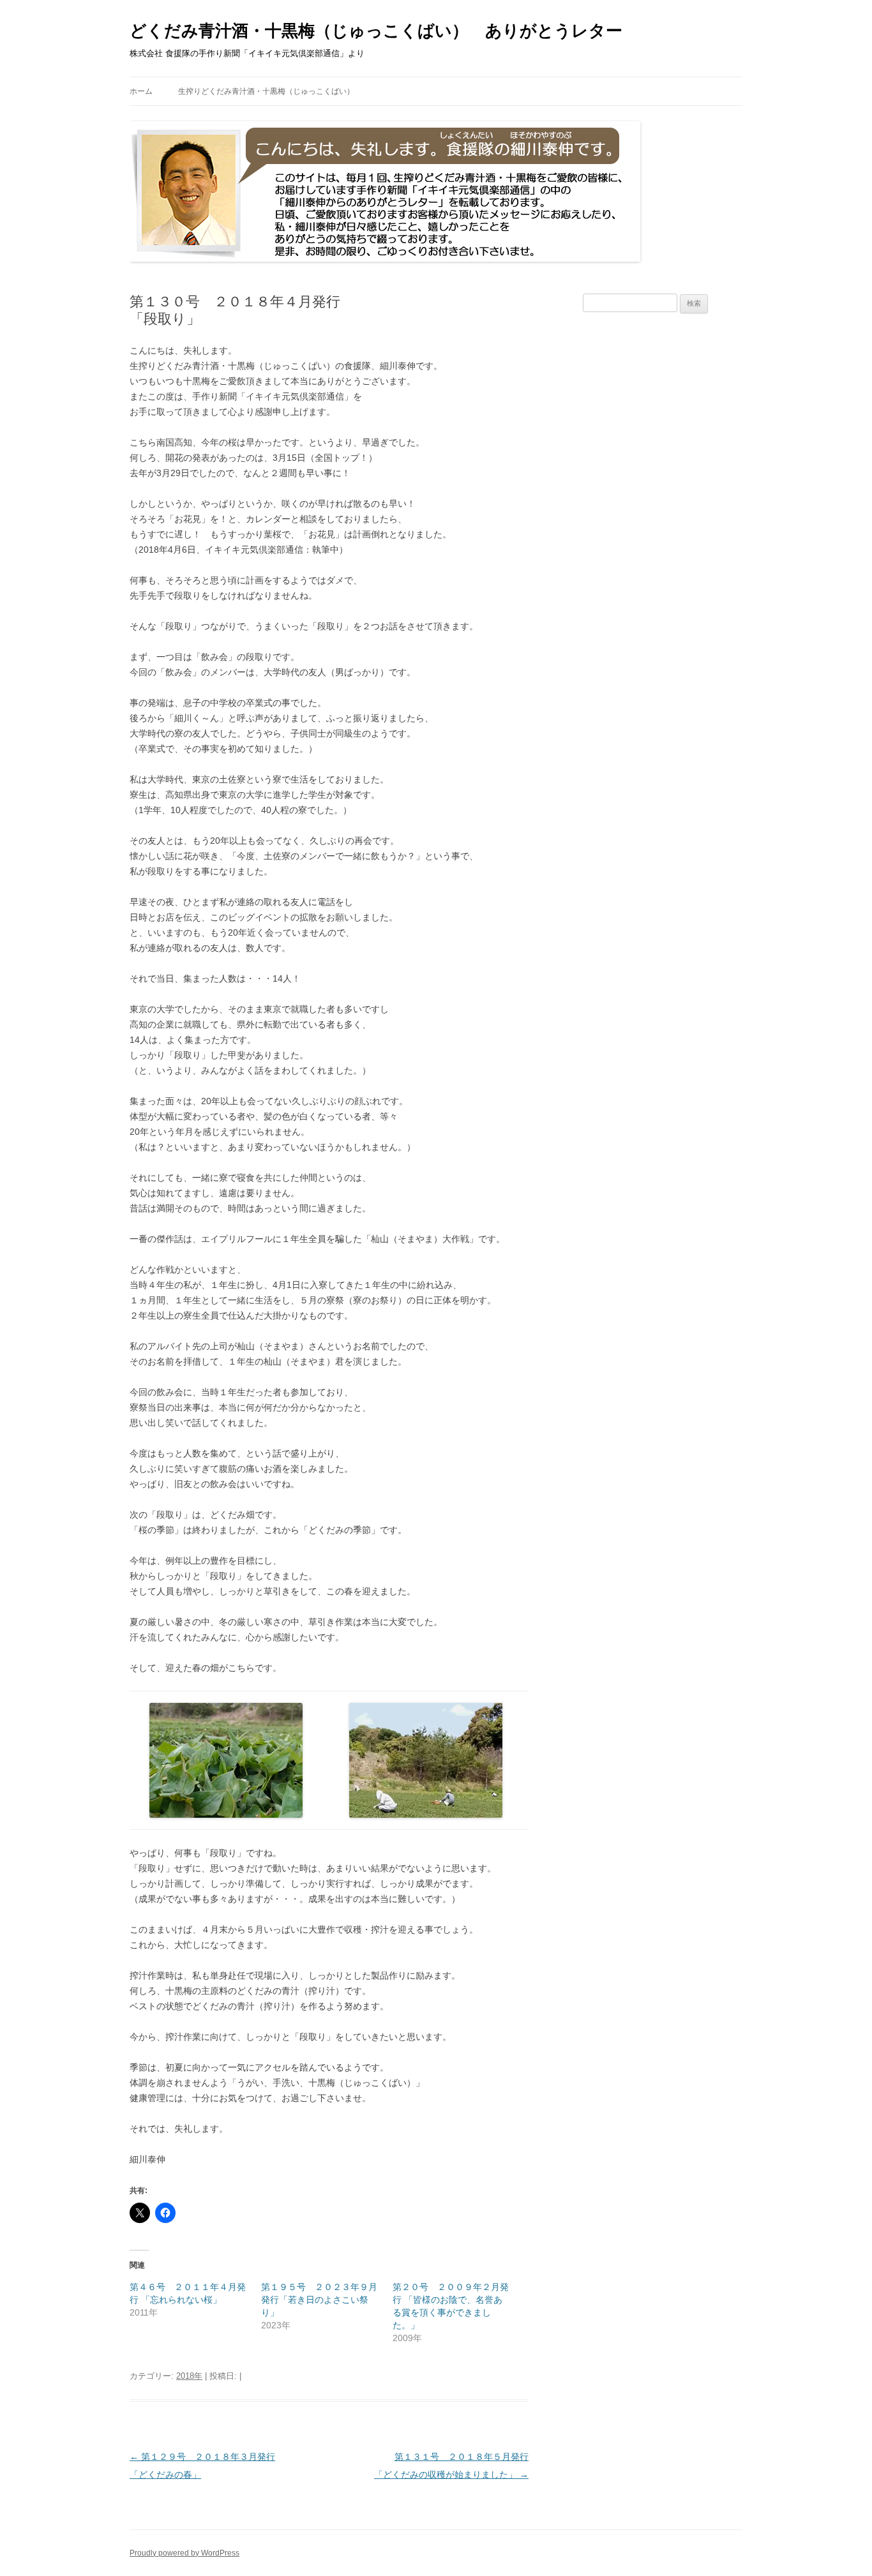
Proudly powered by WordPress (184, 2553)
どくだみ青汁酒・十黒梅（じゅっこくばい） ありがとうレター (376, 31)
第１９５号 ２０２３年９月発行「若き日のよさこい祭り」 (319, 2300)
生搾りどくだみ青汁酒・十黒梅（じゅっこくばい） (266, 91)
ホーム (141, 91)
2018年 (189, 2376)
